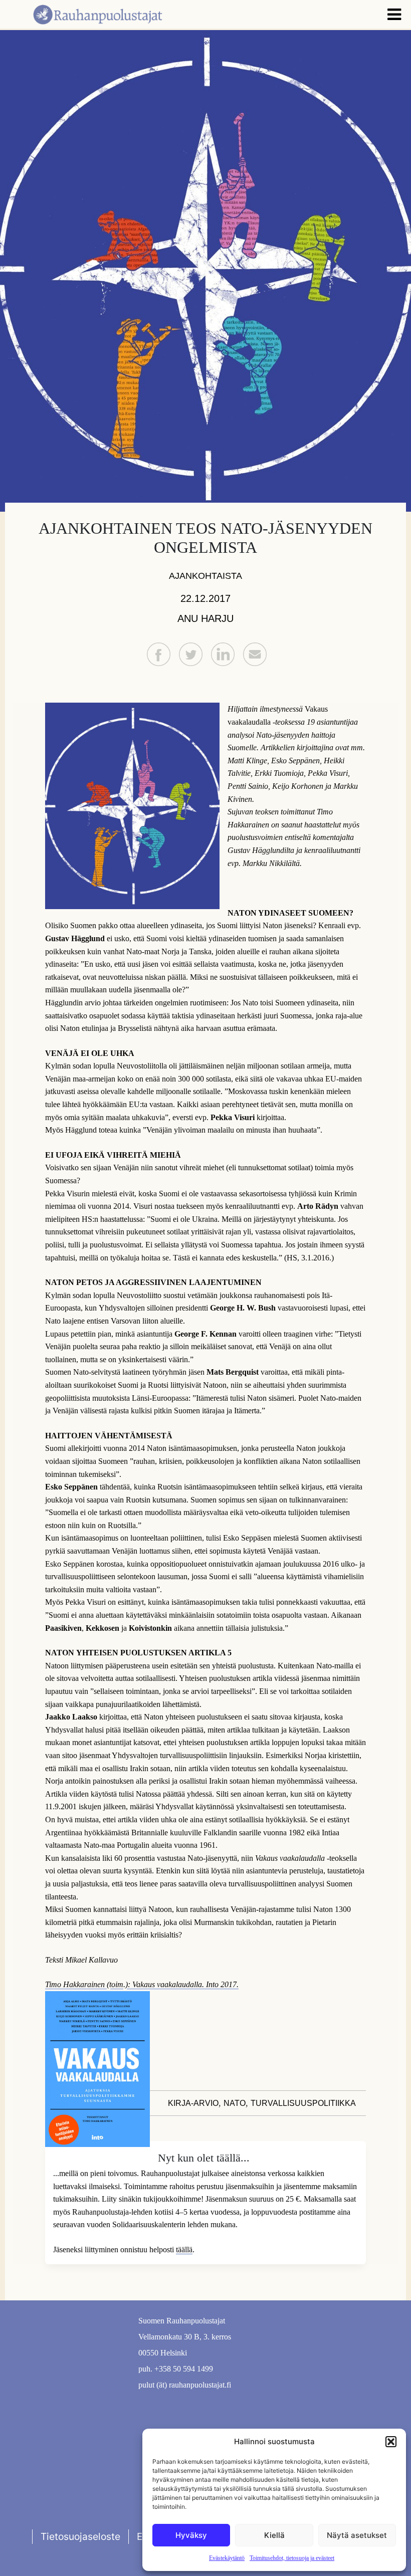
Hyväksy (191, 2535)
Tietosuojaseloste (80, 2536)
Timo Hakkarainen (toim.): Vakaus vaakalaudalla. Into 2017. (142, 1984)
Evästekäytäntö (227, 2558)
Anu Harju (205, 618)
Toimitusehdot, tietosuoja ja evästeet (292, 2558)
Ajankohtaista (205, 576)
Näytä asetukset (357, 2535)
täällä (184, 2249)
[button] (391, 2442)
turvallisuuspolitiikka (303, 2103)
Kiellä (274, 2535)
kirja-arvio (193, 2103)
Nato (235, 2103)
